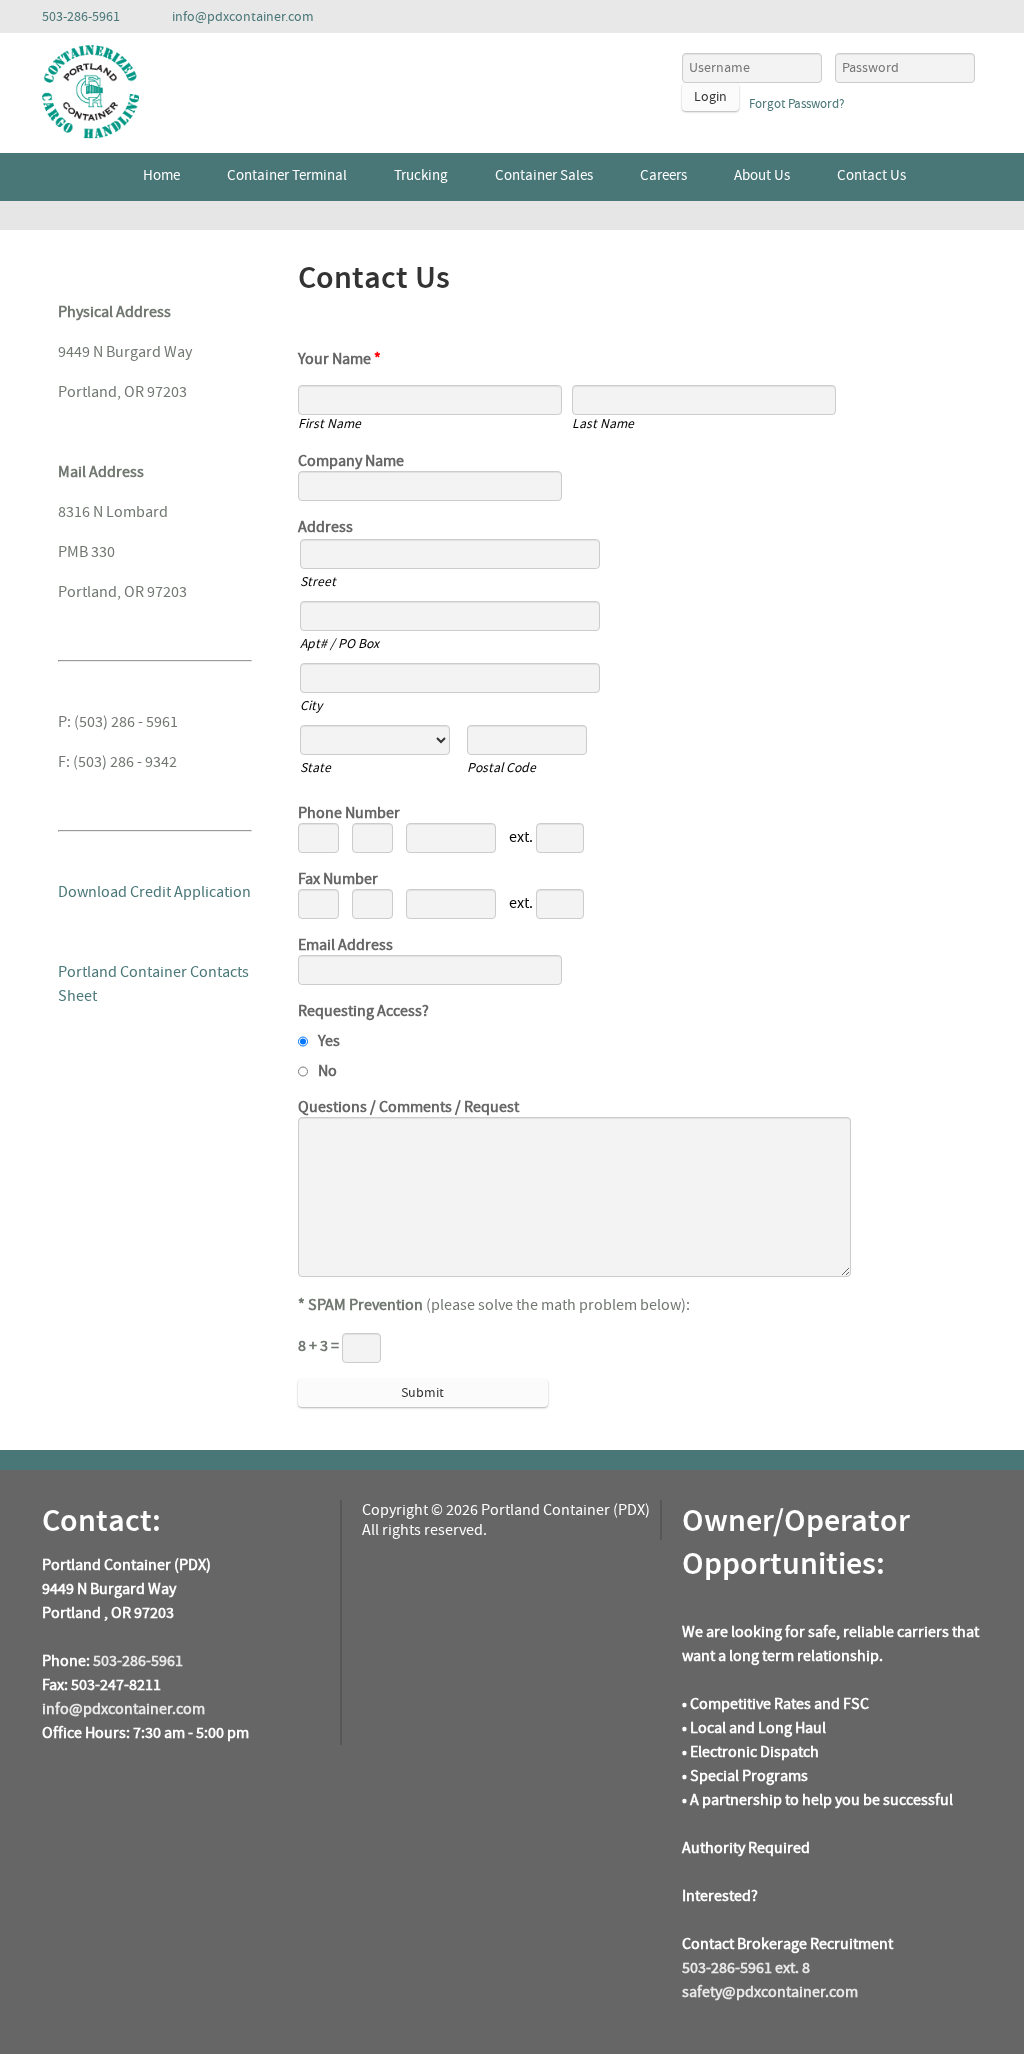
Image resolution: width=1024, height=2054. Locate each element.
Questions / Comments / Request (408, 1107)
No (327, 1071)
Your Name (339, 359)
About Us (762, 175)
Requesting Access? (363, 1011)
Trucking (421, 175)
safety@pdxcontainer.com (770, 1992)
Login (710, 97)
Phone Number (349, 813)
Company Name (351, 461)
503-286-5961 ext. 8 (746, 1968)
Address (325, 527)
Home (161, 175)
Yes (329, 1041)
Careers (663, 175)
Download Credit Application (154, 892)
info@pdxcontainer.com (123, 1709)
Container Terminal (287, 175)
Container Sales (544, 175)
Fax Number (338, 879)
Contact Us (871, 175)
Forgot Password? (797, 104)
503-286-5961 (138, 1661)
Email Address (345, 945)
